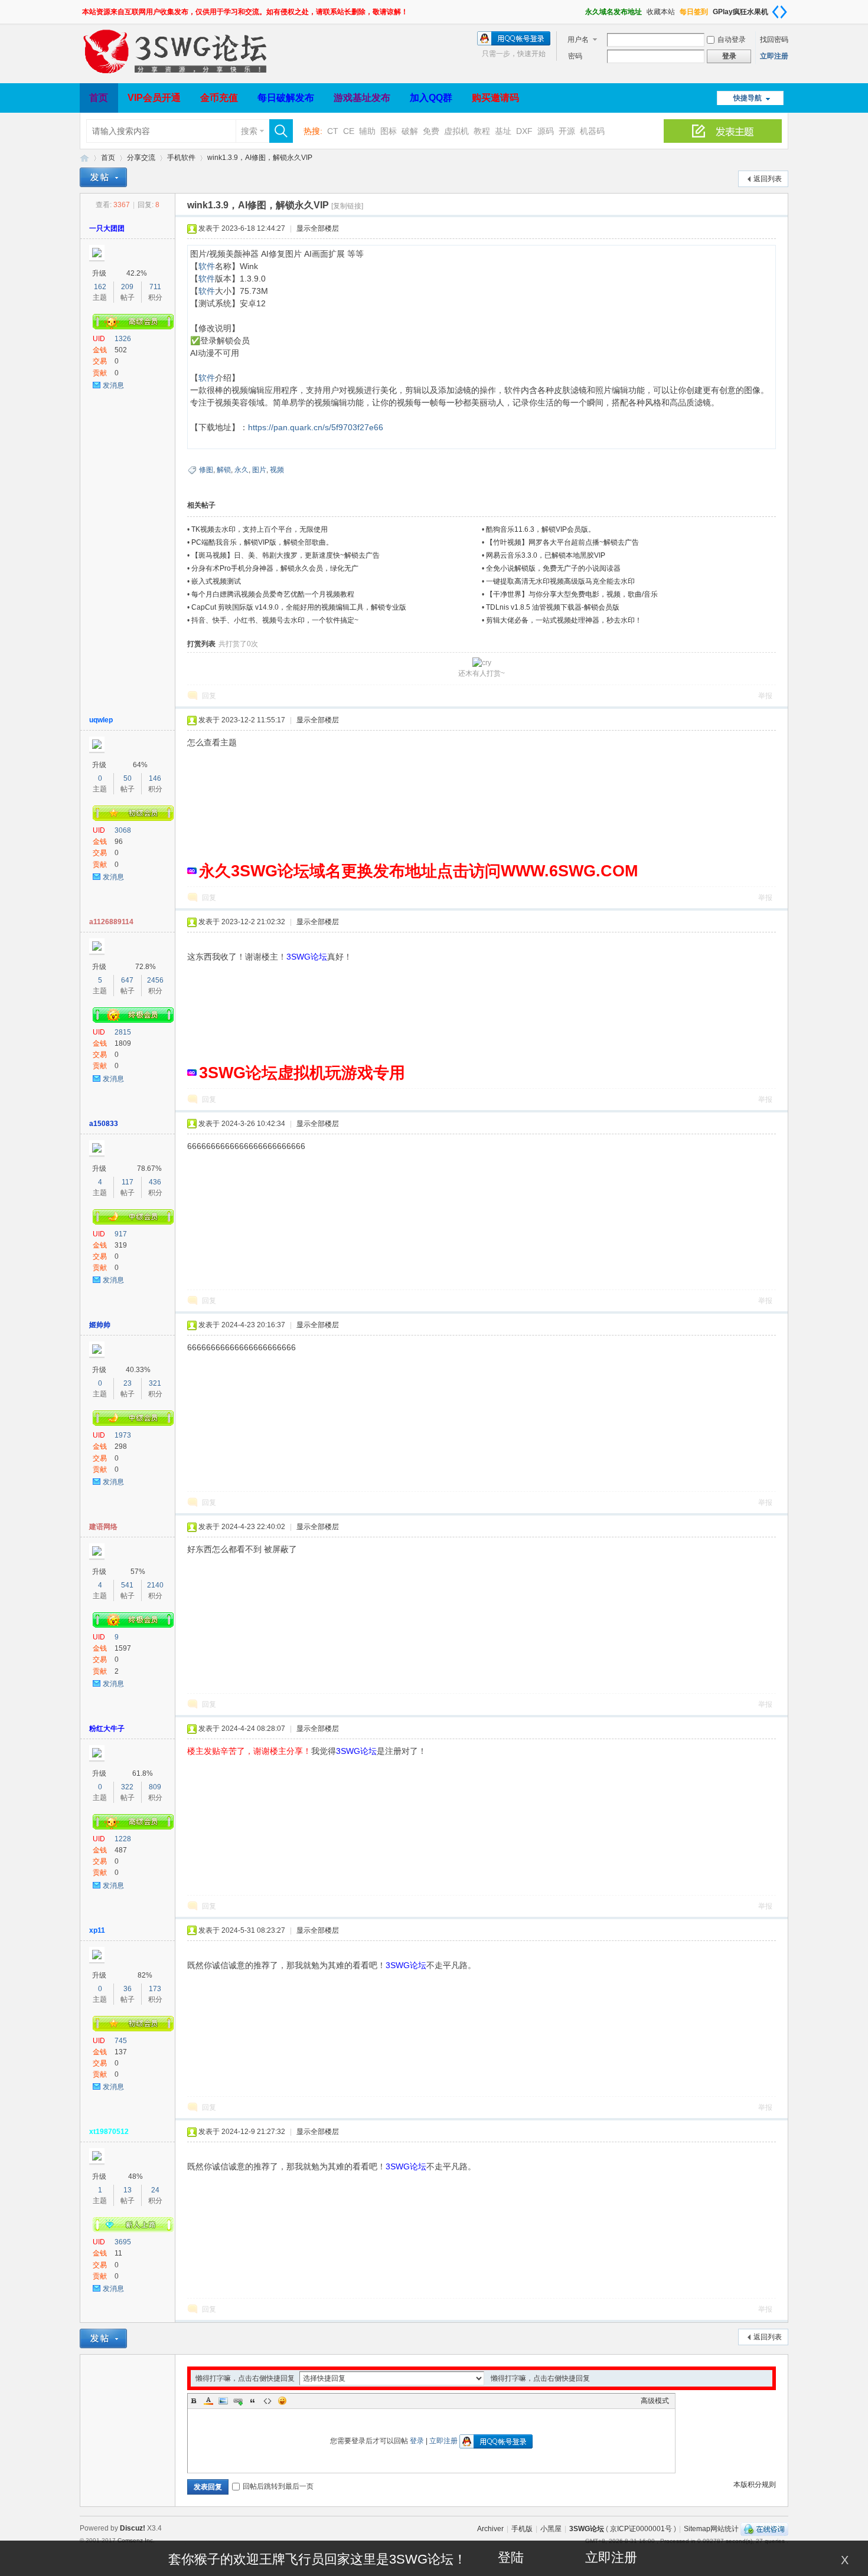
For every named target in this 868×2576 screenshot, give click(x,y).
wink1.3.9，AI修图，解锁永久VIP (260, 158)
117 (128, 1182)
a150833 (104, 1124)
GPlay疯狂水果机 (740, 12)
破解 (410, 131)
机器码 (592, 131)
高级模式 (655, 2401)
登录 (417, 2441)
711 (155, 287)
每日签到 (694, 12)
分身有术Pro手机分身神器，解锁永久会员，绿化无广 (275, 568)
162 (100, 287)
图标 (389, 131)
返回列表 (768, 179)
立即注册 (774, 56)
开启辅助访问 (580, 8)
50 (128, 778)
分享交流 (141, 158)
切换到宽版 (779, 12)
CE (349, 131)
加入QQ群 (431, 98)
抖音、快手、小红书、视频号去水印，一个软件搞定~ (275, 620)
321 (155, 1383)
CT (333, 131)
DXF (524, 131)
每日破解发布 (286, 98)
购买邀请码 (495, 98)
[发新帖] (103, 177)
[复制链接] (347, 206)
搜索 (249, 131)
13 (128, 2190)
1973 (123, 1435)
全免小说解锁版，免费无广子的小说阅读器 (553, 568)
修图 (206, 470)
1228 (123, 1839)
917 (121, 1234)
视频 (277, 470)
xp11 (97, 1930)
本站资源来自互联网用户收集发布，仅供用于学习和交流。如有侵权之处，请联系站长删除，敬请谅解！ (245, 12)
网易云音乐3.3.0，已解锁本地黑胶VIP (546, 555)
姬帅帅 (100, 1325)
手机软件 (181, 158)
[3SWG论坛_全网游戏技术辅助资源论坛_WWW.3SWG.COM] (177, 76)
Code (267, 2401)
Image (223, 2401)
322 (127, 1787)
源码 (546, 131)
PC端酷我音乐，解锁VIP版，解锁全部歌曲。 (262, 542)
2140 (155, 1585)
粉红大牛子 (107, 1729)
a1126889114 (111, 922)
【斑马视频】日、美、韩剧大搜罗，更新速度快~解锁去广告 (285, 555)
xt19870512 (109, 2132)
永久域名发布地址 (614, 12)
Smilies (282, 2401)
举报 (765, 696)
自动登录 (732, 40)
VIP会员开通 (154, 98)
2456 (155, 980)
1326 (123, 339)
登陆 (511, 2557)
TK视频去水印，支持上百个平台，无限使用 (260, 529)
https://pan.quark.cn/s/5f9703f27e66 (316, 427)
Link (238, 2401)
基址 (503, 131)
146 (155, 778)
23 (128, 1383)
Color (208, 2401)
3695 (123, 2242)
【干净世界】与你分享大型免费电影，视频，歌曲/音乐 (572, 594)
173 (155, 1989)
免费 (431, 131)
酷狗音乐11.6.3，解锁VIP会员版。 (541, 529)
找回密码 (774, 40)
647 (127, 980)
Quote (253, 2401)
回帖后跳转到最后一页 (278, 2486)
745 (121, 2041)
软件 (207, 266)
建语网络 (103, 1527)
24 (155, 2190)
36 (128, 1989)
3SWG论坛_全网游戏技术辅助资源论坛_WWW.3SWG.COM (84, 158)
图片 (259, 470)
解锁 (224, 470)
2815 (123, 1032)
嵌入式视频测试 (216, 581)
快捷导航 (748, 98)
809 (155, 1787)
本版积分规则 (755, 2485)
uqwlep (101, 720)
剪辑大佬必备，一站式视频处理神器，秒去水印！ (564, 620)
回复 (209, 696)
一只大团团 (107, 228)
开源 (567, 131)
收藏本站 (661, 12)
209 (127, 287)
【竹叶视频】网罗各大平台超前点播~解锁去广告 (562, 542)
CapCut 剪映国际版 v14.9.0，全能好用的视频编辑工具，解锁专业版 (299, 607)
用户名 (578, 40)
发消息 (113, 385)
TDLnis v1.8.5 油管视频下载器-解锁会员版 (553, 607)
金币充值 (219, 98)
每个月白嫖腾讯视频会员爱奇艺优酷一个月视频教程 (273, 594)
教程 (482, 131)
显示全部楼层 (318, 228)
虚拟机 (456, 131)
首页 (99, 98)
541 (127, 1585)
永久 (242, 470)
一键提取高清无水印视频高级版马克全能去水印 (560, 581)
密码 (575, 56)
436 (155, 1182)
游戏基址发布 (362, 98)
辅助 (367, 131)
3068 (123, 830)
